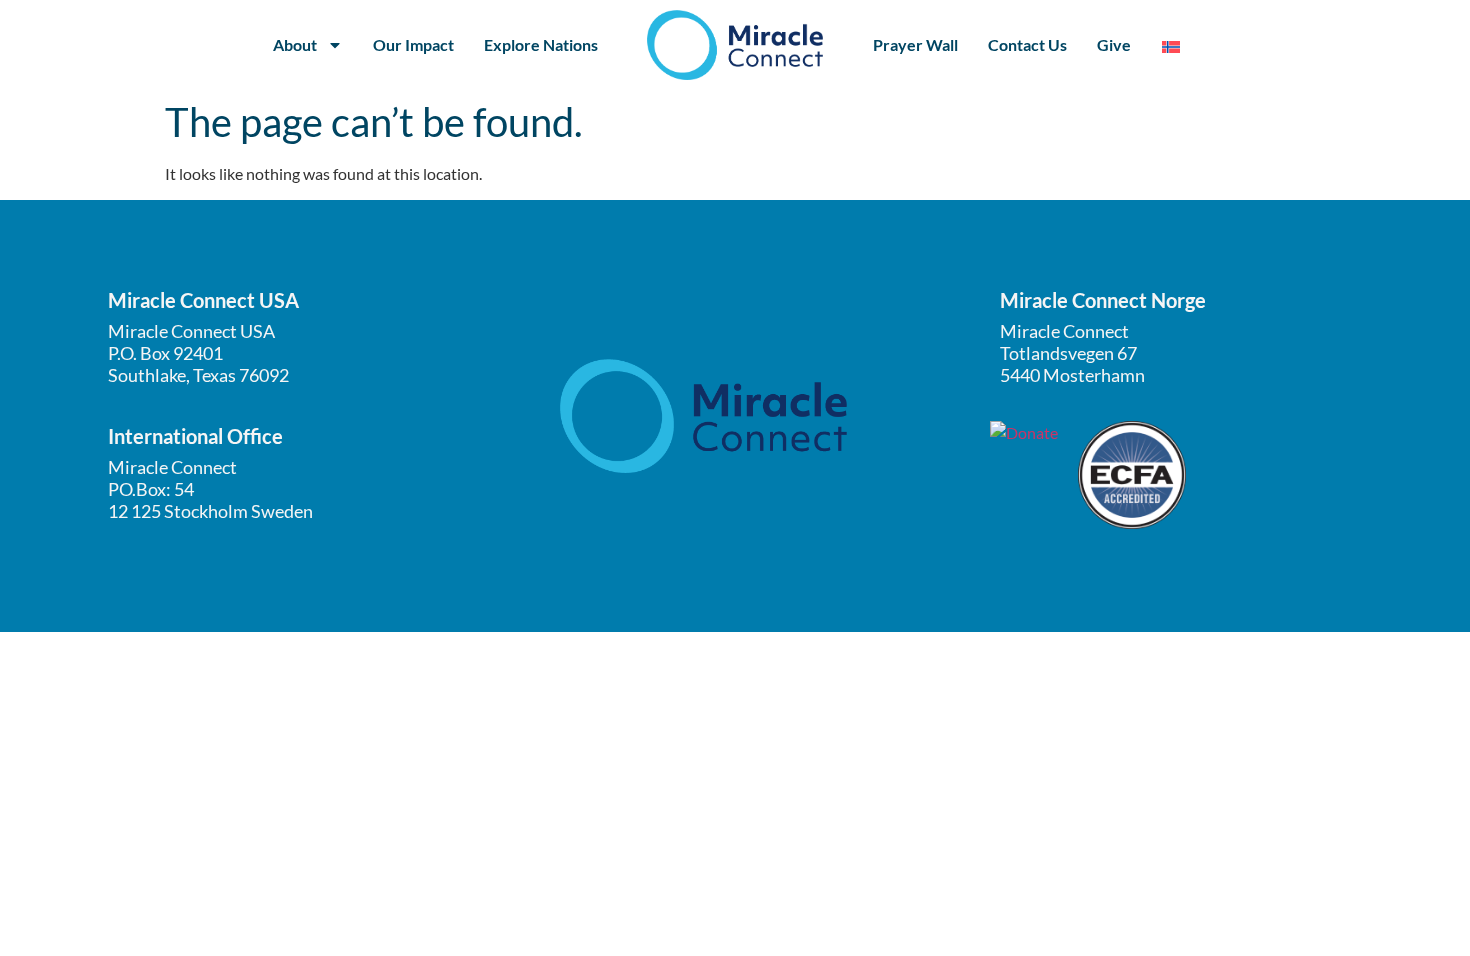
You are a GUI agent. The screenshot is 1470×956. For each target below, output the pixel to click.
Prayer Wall (915, 44)
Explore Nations (541, 44)
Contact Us (1027, 44)
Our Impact (413, 44)
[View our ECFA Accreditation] (1132, 475)
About (295, 44)
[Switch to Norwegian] (1171, 45)
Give (1114, 44)
